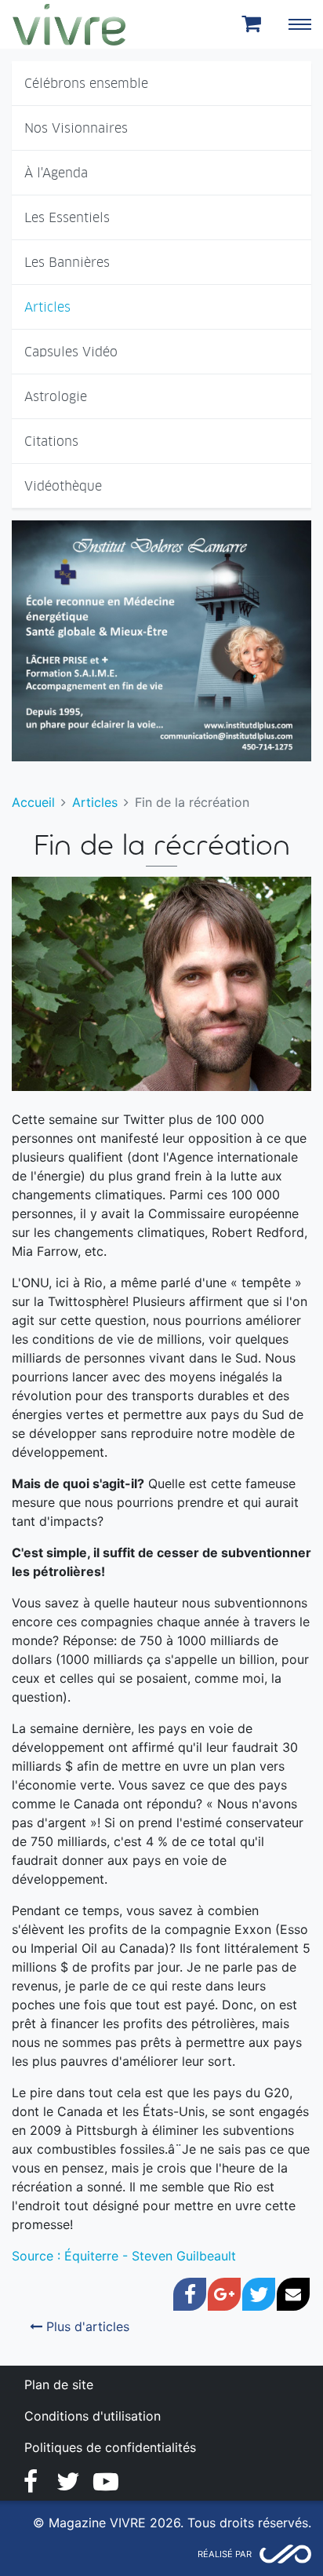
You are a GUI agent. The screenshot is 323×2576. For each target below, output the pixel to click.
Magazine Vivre (69, 24)
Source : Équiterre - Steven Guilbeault (124, 2256)
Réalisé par (225, 2554)
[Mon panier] (254, 24)
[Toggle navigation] (299, 24)
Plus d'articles (86, 2326)
